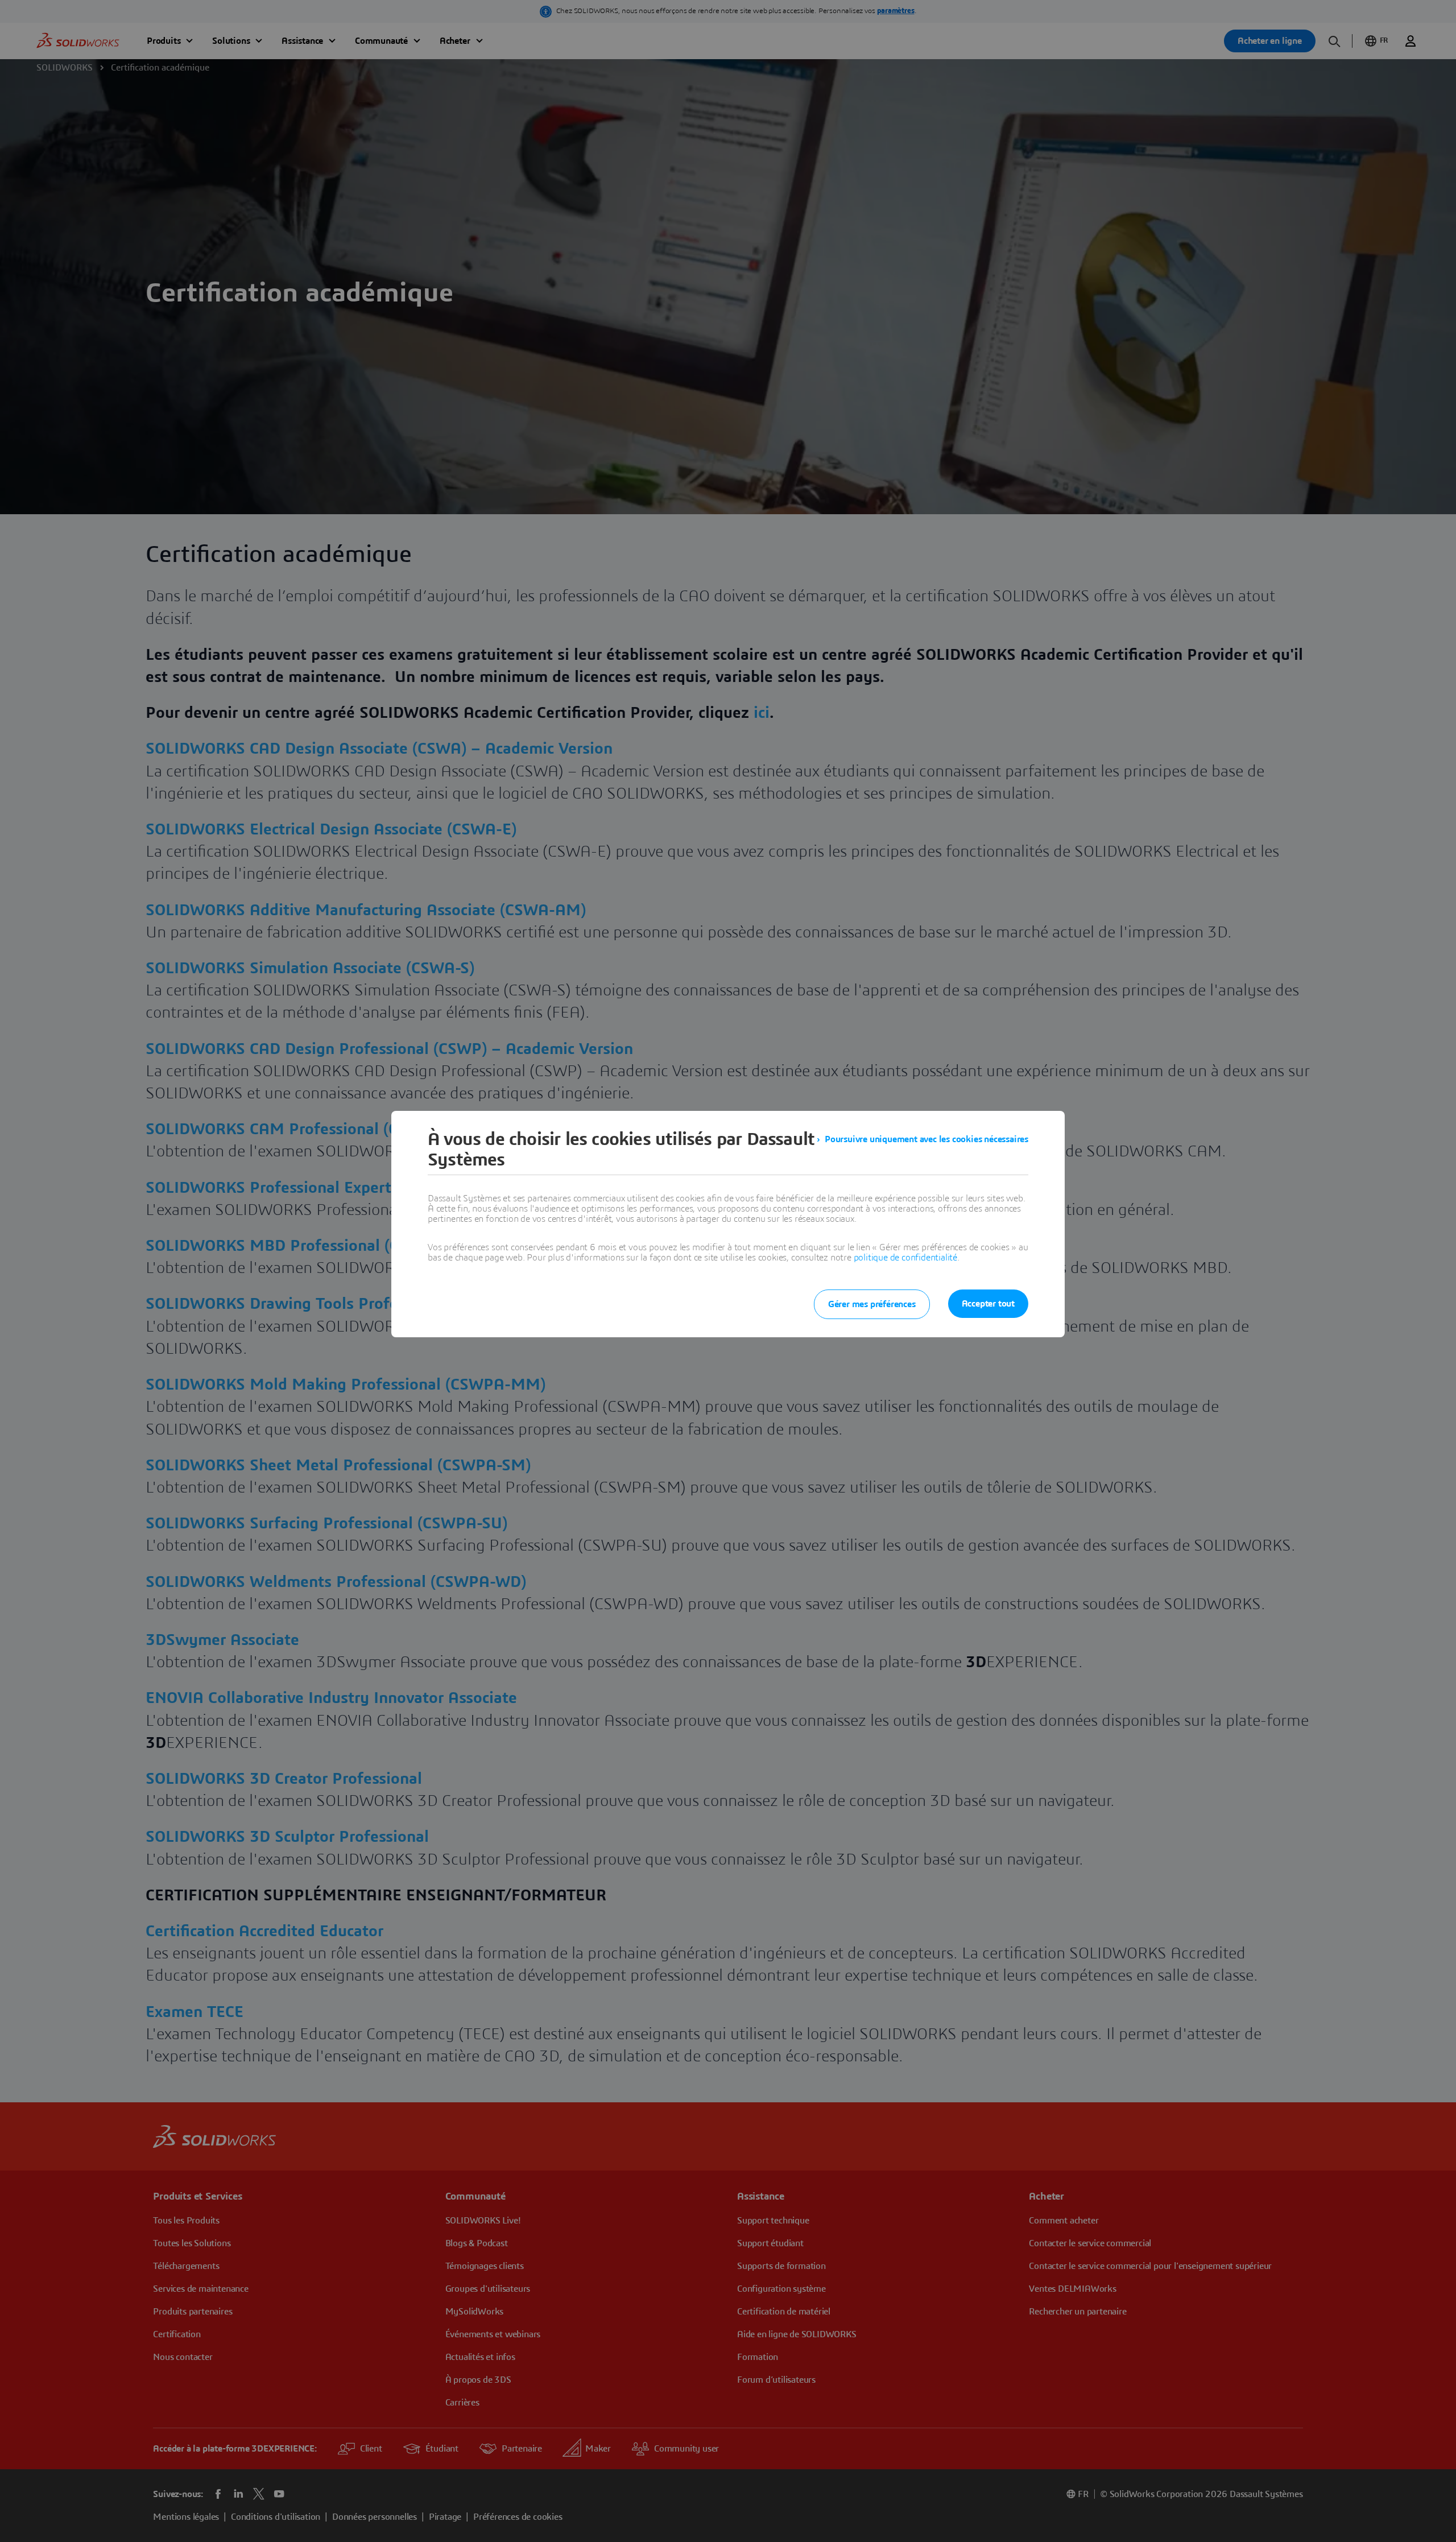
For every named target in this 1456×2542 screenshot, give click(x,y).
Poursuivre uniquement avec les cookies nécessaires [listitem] (926, 1139)
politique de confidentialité (905, 1258)
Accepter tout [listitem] (988, 1304)
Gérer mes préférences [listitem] (872, 1304)
